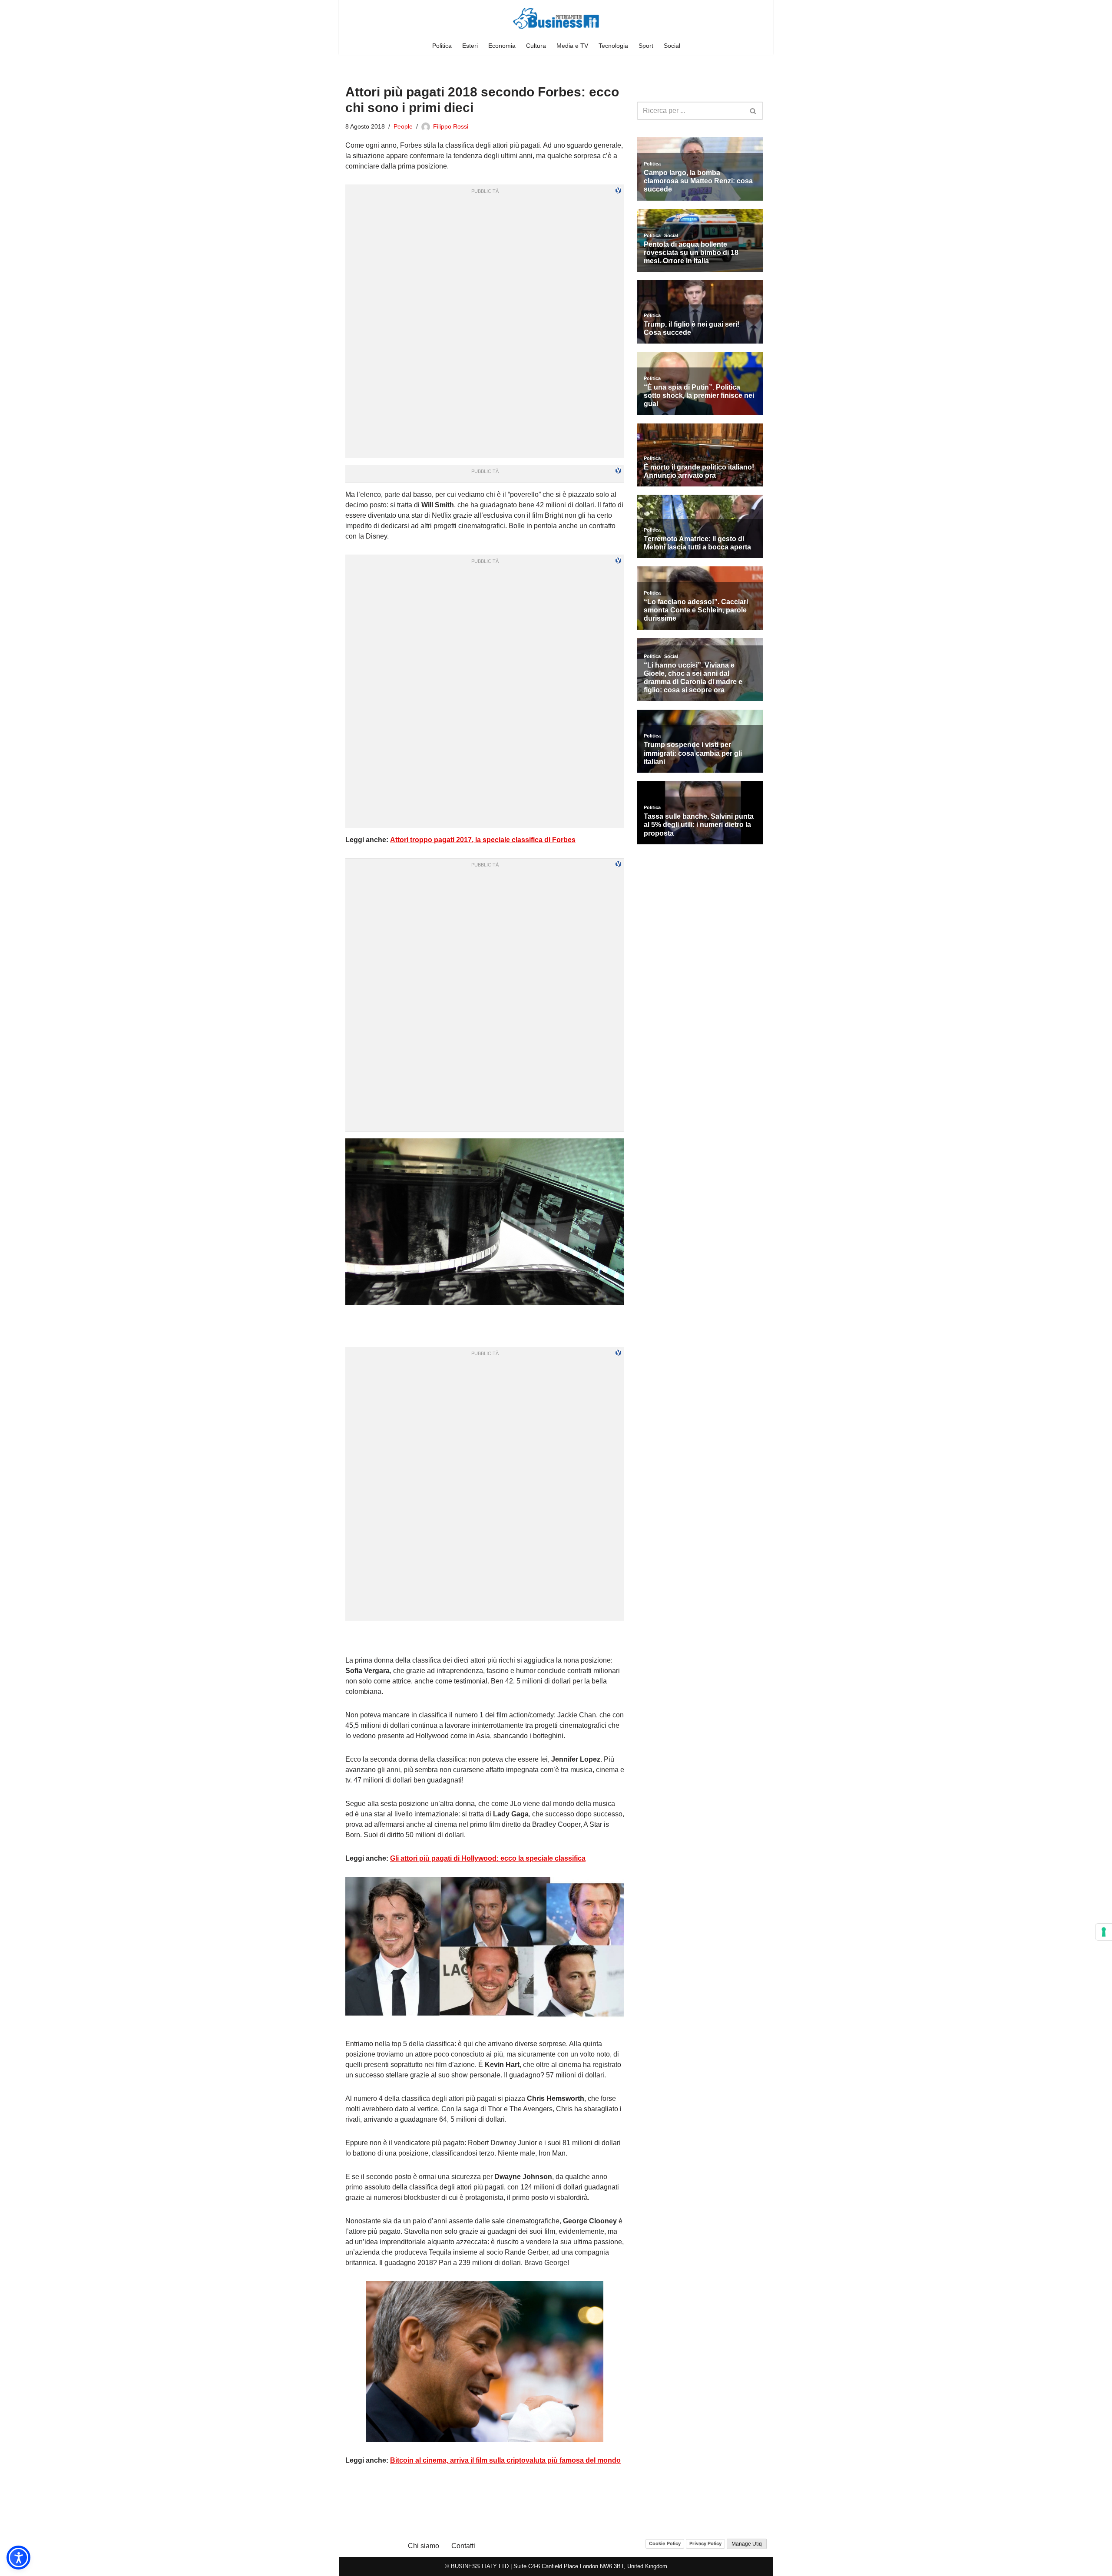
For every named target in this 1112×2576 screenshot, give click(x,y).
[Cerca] (753, 111)
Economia (502, 46)
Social (672, 46)
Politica (442, 46)
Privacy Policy (705, 2543)
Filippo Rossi (451, 126)
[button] (18, 2558)
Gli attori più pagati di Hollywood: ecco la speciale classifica (488, 1858)
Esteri (470, 46)
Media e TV (572, 46)
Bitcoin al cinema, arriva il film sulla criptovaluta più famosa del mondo (505, 2460)
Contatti (463, 2546)
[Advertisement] (485, 1638)
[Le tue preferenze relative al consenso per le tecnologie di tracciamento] (1104, 1932)
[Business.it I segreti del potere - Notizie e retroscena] (556, 18)
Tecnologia (613, 46)
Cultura (536, 46)
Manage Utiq (747, 2544)
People (403, 126)
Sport (646, 46)
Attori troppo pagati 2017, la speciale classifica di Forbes (483, 840)
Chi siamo (424, 2546)
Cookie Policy (665, 2543)
